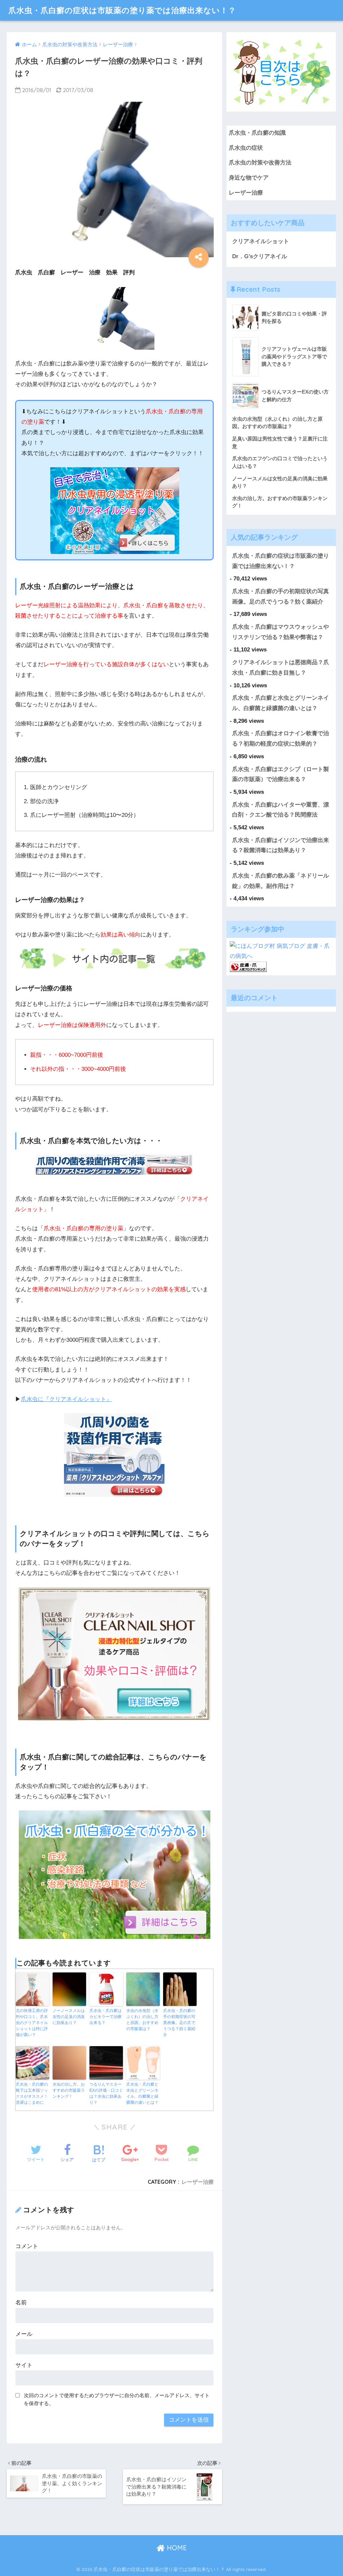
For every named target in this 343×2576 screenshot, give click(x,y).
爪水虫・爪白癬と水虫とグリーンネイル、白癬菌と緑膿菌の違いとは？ (142, 2093)
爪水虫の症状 (246, 148)
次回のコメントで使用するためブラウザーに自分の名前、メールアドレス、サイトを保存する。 (117, 2399)
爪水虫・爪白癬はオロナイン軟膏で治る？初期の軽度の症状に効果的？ (281, 739)
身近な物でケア (249, 178)
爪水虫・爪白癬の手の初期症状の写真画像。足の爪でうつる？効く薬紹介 (179, 2023)
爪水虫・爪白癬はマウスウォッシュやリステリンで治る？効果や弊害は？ (281, 632)
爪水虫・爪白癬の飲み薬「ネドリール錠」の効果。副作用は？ (281, 881)
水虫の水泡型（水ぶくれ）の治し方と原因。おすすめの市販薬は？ (142, 2020)
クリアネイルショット (261, 241)
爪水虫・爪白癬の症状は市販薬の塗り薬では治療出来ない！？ (122, 10)
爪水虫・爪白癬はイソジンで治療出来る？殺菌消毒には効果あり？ (281, 845)
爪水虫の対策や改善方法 (260, 163)
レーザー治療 (198, 2182)
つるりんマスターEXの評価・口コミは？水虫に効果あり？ (106, 2093)
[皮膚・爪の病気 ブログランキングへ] (248, 966)
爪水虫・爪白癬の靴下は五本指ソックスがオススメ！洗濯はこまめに (32, 2093)
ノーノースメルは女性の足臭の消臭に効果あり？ (69, 2017)
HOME (176, 2548)
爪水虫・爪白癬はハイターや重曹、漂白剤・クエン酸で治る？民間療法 (281, 810)
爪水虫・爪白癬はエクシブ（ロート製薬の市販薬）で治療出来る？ (281, 774)
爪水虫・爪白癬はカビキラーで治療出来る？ (106, 2017)
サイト (24, 2365)
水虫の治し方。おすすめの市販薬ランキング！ (69, 2090)
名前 (21, 2303)
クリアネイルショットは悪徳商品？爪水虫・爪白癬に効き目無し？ (281, 668)
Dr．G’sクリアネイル (260, 256)
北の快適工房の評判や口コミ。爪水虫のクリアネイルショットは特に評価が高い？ (32, 2023)
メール (24, 2334)
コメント (27, 2246)
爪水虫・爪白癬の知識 (257, 133)
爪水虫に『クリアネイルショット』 (66, 1399)
